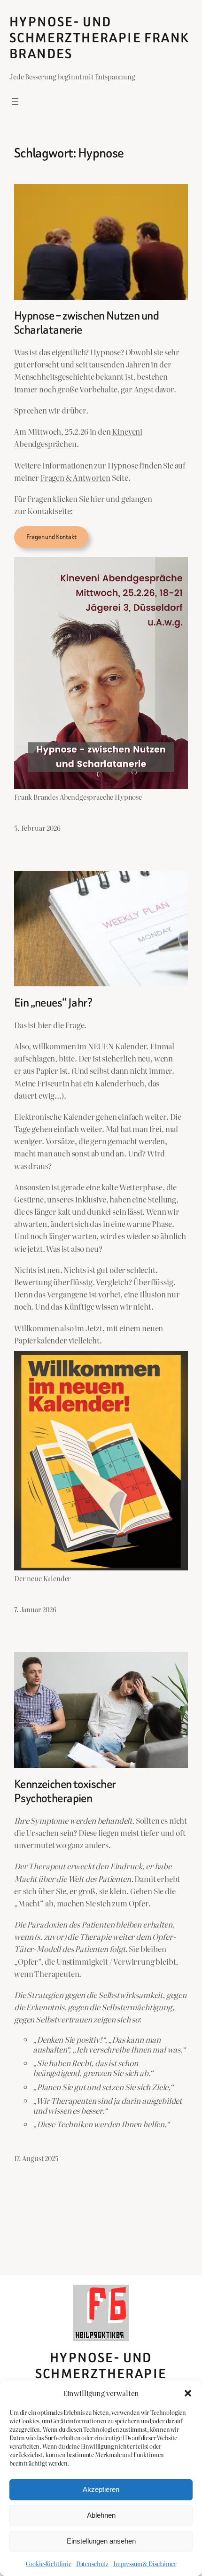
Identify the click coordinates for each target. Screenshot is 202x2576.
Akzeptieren (101, 2489)
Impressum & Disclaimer (145, 2564)
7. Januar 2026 (35, 1609)
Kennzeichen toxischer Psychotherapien (65, 1791)
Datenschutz (92, 2564)
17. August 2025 (36, 2158)
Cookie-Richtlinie (49, 2564)
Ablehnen (101, 2515)
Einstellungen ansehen (101, 2541)
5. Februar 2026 (37, 828)
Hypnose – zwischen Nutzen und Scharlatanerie (86, 323)
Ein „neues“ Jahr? (53, 1003)
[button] (188, 2393)
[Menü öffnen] (15, 101)
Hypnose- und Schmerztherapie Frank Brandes (99, 38)
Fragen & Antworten (75, 477)
